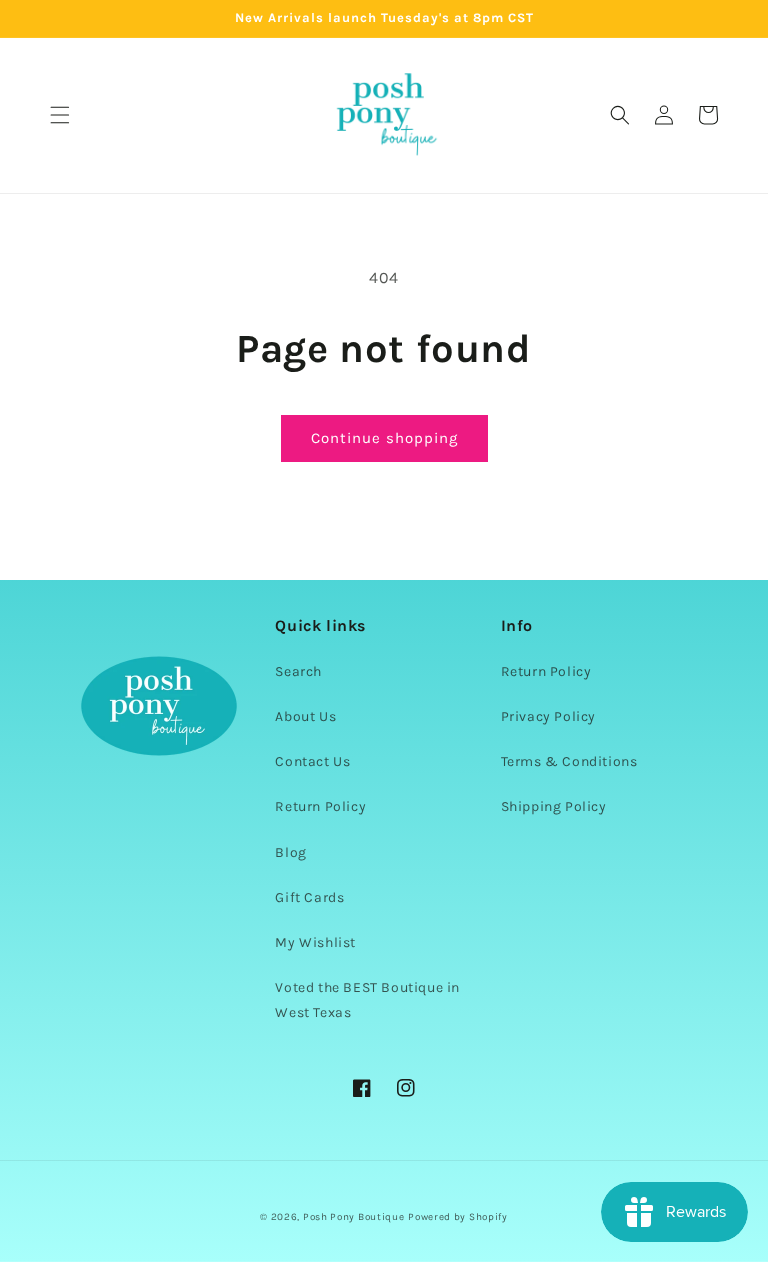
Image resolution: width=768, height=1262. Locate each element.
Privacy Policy (548, 716)
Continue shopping (384, 438)
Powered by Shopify (458, 1217)
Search (298, 671)
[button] (60, 115)
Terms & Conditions (569, 761)
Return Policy (320, 806)
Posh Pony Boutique (354, 1217)
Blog (290, 852)
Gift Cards (309, 897)
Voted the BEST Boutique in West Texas (367, 1000)
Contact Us (312, 761)
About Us (305, 716)
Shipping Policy (554, 806)
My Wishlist (315, 942)
